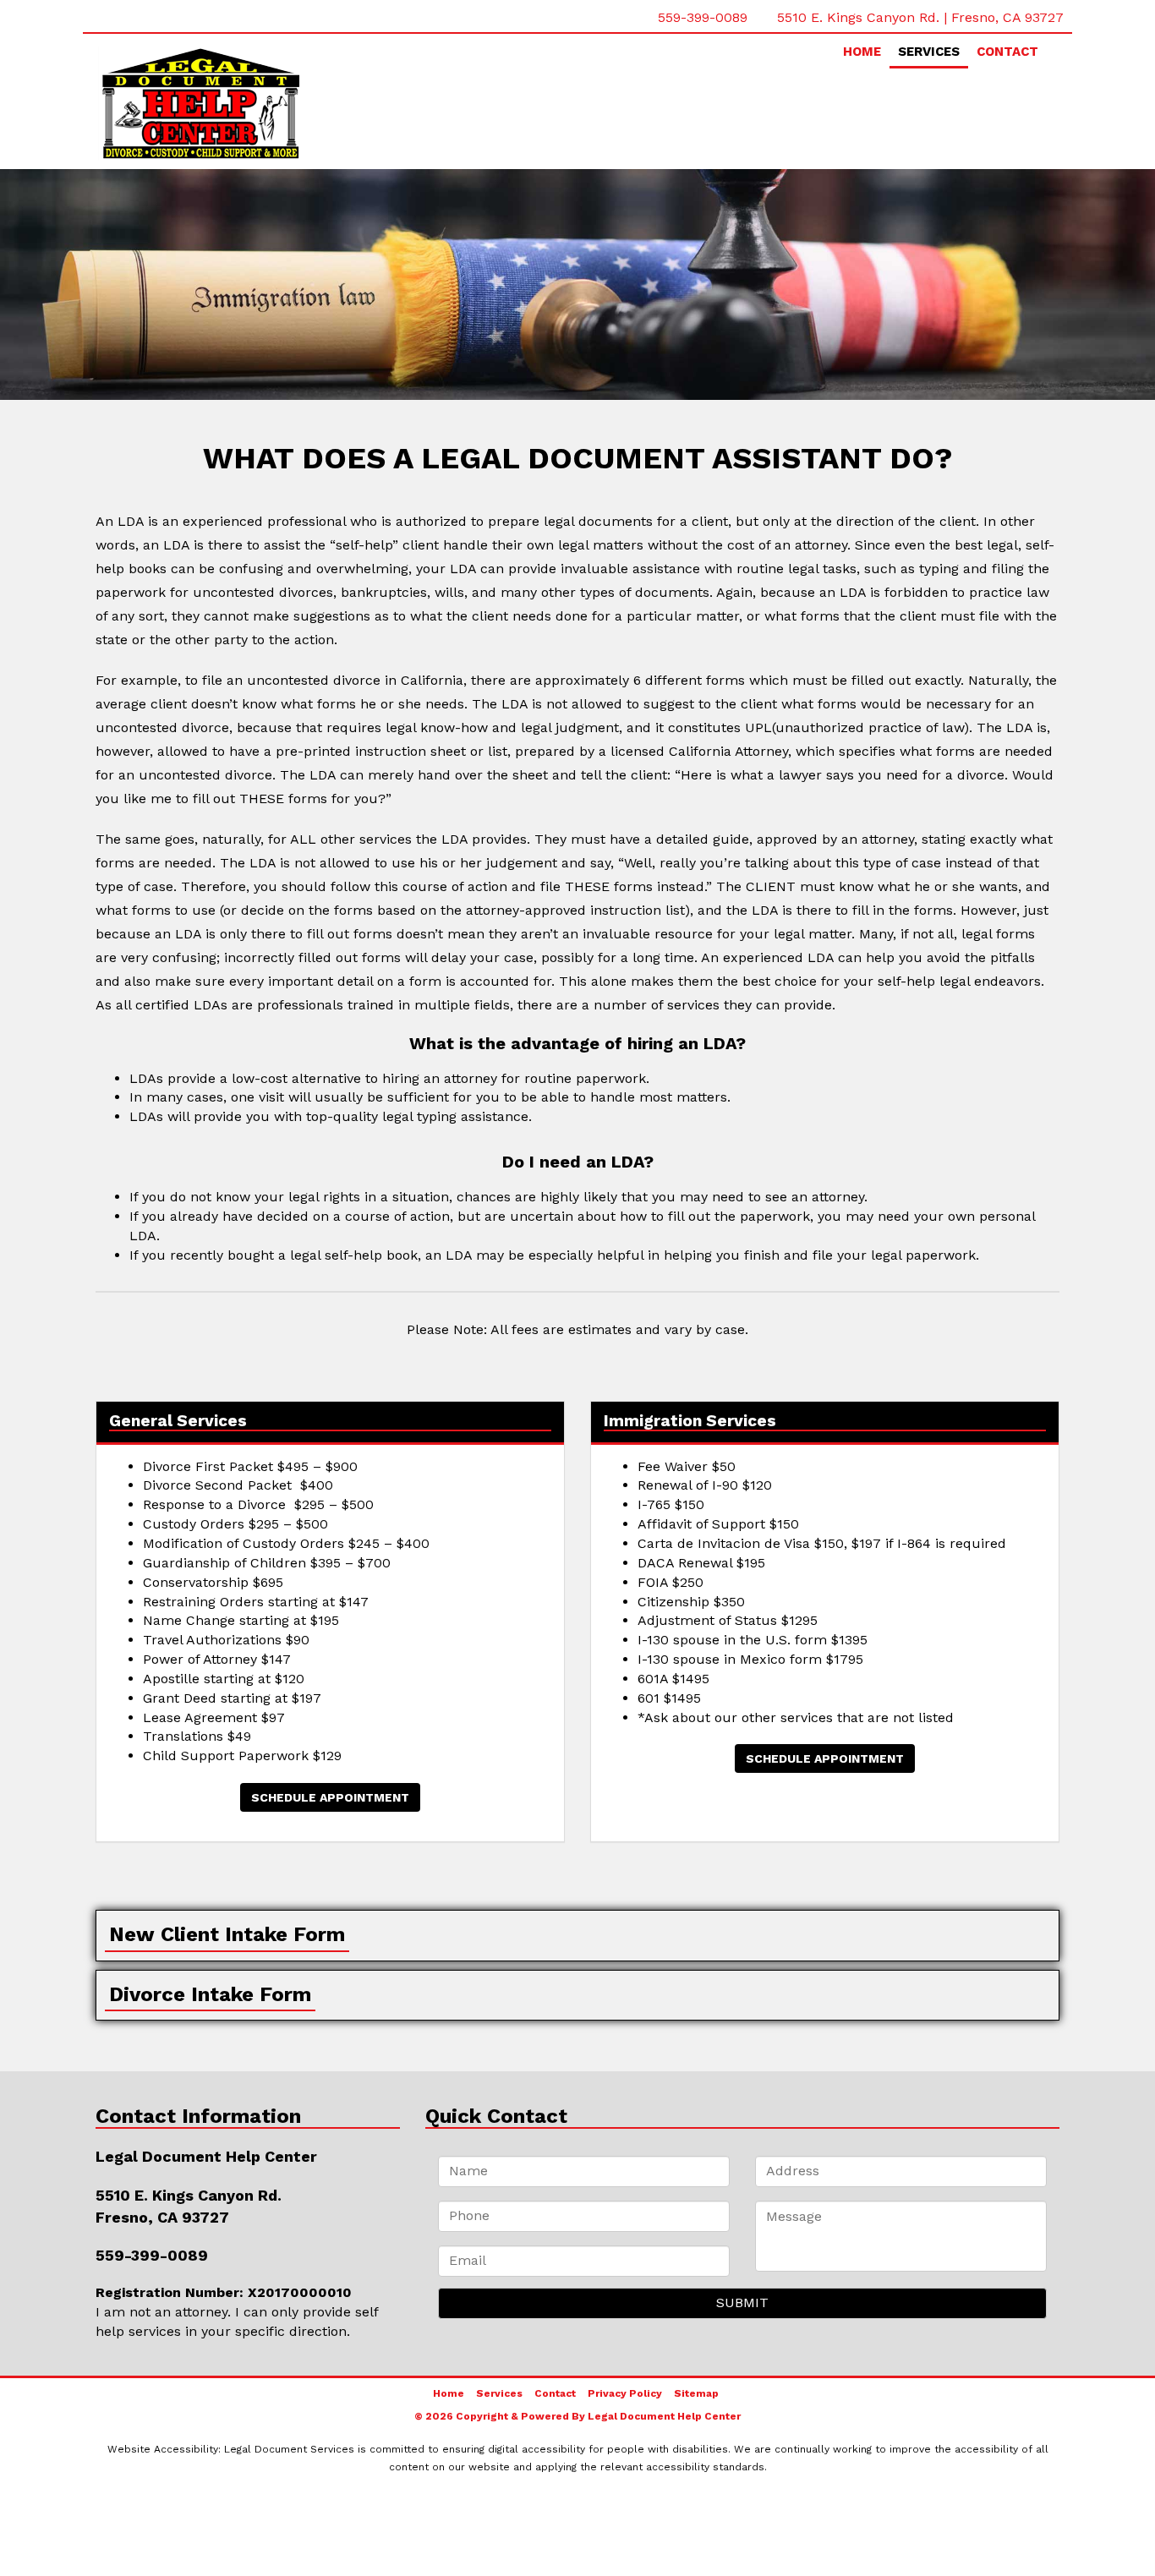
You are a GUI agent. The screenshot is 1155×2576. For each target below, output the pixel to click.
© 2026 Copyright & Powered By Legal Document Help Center (577, 2416)
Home (862, 52)
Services (929, 52)
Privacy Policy (625, 2393)
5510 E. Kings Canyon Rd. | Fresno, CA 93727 (920, 17)
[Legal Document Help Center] (248, 104)
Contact (1007, 52)
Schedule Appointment (330, 1797)
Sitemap (696, 2393)
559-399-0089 (703, 17)
